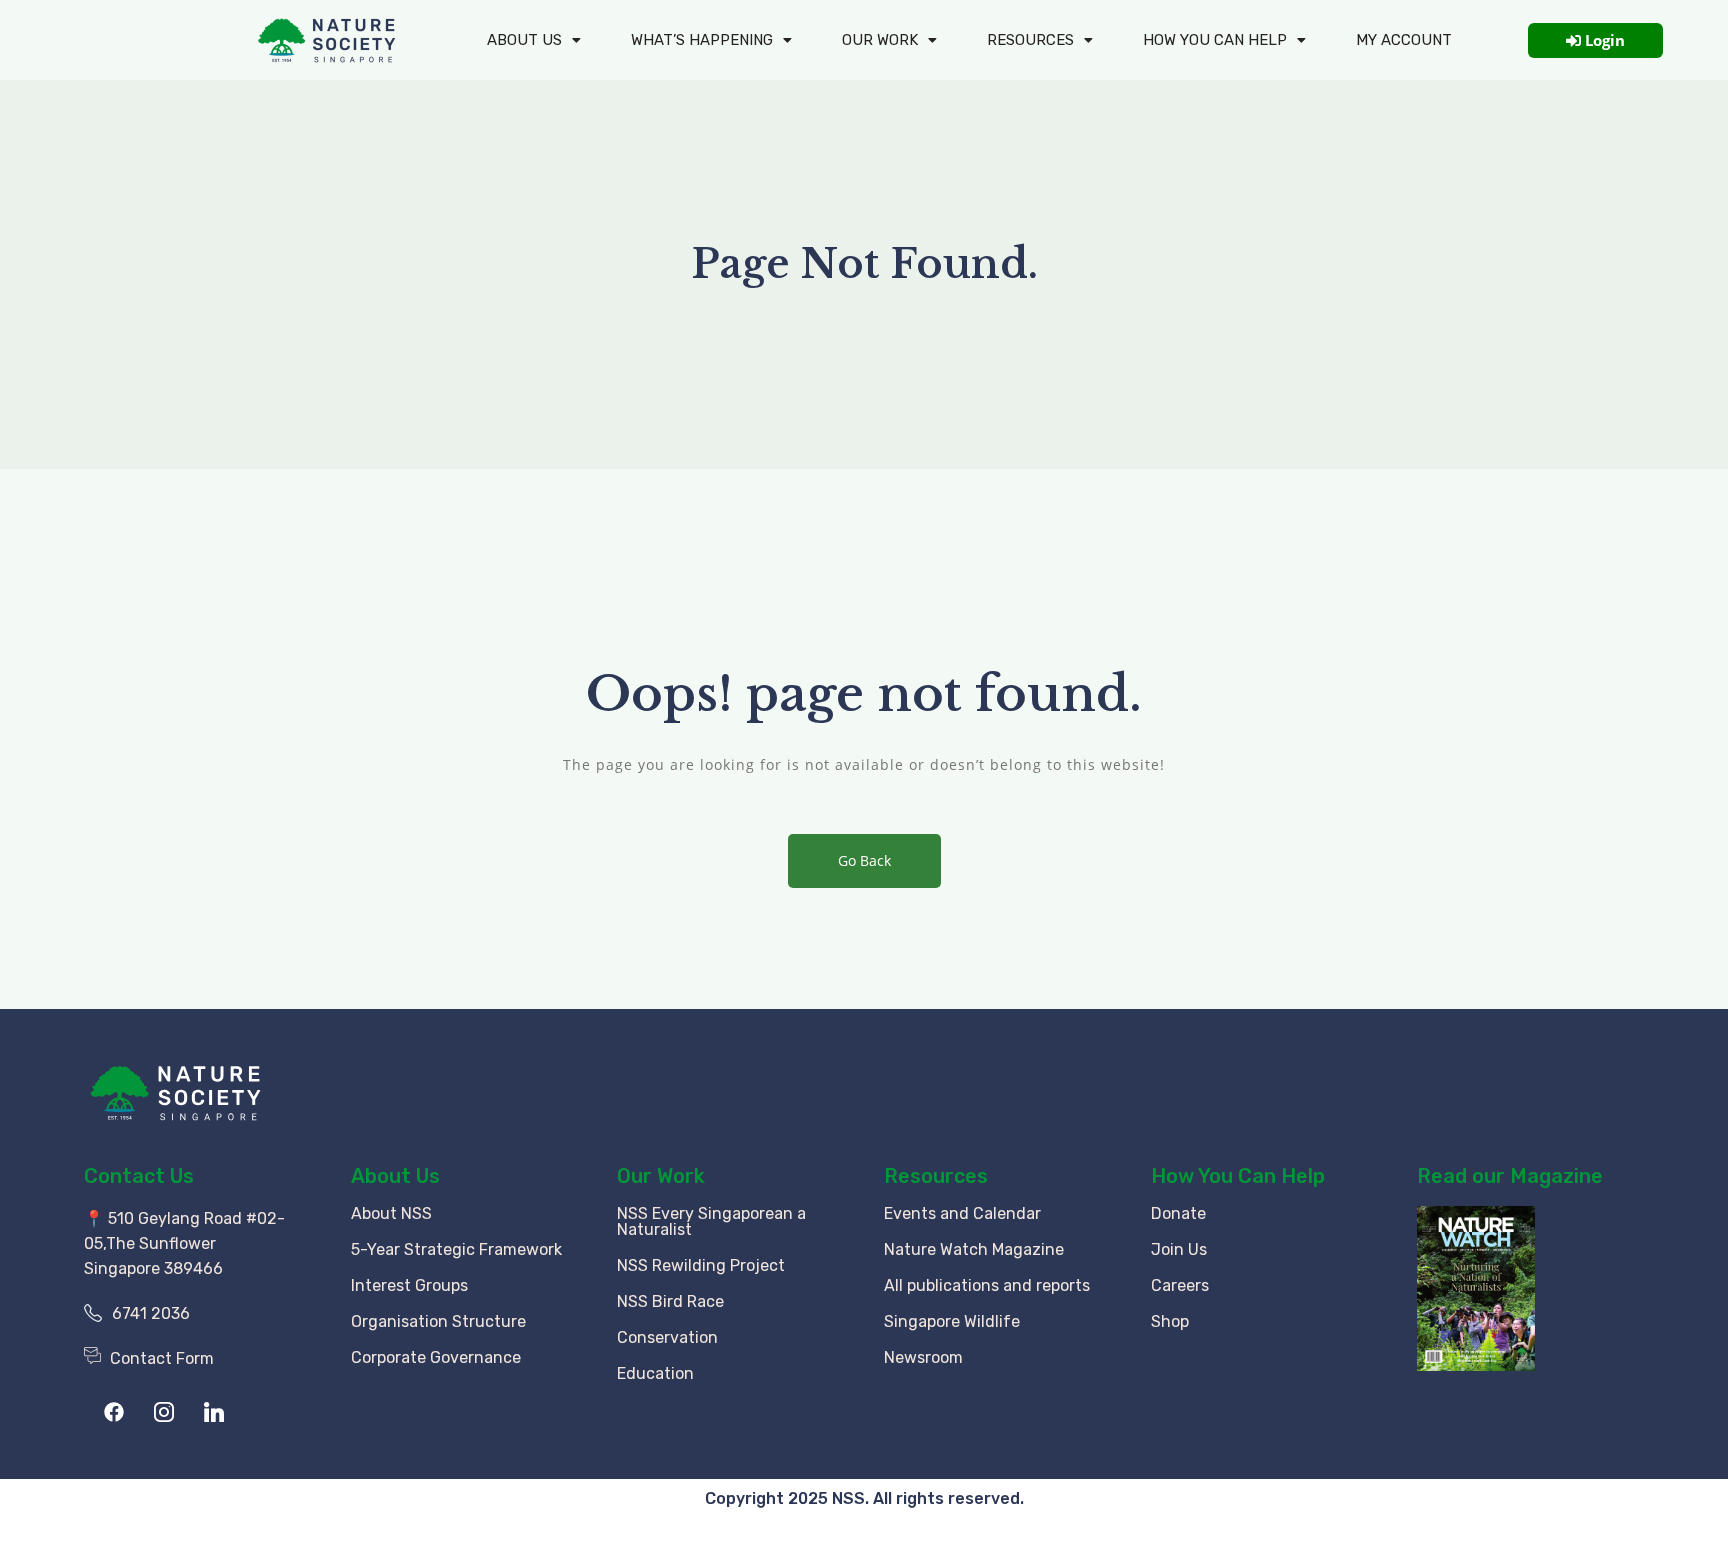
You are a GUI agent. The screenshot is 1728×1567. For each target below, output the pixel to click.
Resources (1030, 40)
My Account (1404, 40)
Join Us (1179, 1249)
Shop (1170, 1321)
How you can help (1215, 40)
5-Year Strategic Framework (456, 1249)
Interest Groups (409, 1285)
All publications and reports (987, 1285)
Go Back (864, 860)
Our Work (880, 40)
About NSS (391, 1213)
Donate (1178, 1213)
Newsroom (923, 1357)
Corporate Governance (436, 1357)
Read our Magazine (1510, 1176)
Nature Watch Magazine (974, 1249)
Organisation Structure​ (438, 1321)
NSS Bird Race (670, 1301)
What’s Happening (702, 40)
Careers (1180, 1285)
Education (655, 1373)
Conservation (667, 1337)
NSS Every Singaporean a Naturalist (711, 1221)
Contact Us (139, 1176)
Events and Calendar (962, 1213)
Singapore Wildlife (952, 1321)
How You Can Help (1238, 1176)
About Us (524, 40)
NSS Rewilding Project (701, 1265)
